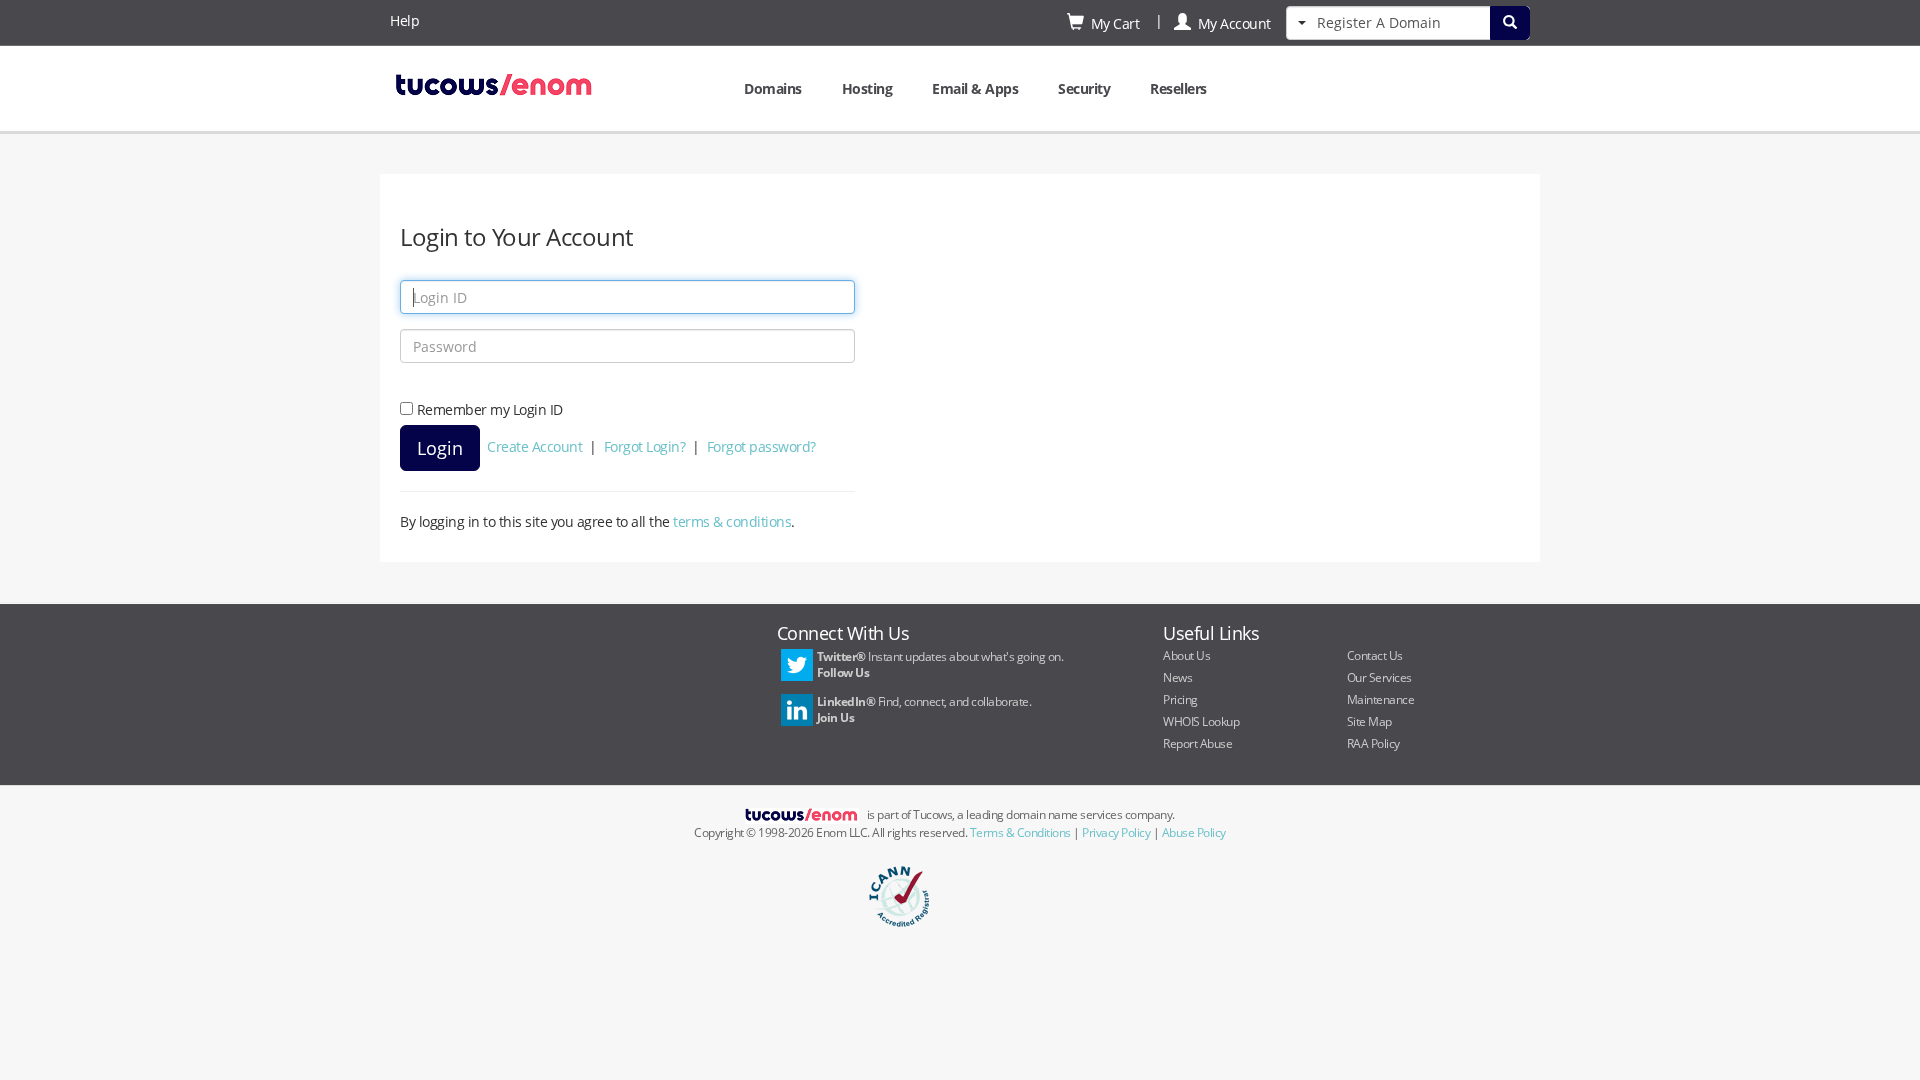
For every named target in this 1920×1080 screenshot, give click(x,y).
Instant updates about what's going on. (940, 664)
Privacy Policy (1116, 832)
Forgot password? (761, 446)
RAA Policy (1373, 743)
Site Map (1369, 721)
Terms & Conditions (1020, 832)
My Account (1231, 23)
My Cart (1112, 23)
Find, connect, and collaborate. (924, 709)
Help (404, 20)
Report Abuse (1197, 743)
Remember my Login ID (490, 409)
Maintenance (1381, 699)
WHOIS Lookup (1201, 721)
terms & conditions (732, 521)
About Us (1186, 655)
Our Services (1379, 677)
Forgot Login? (645, 446)
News (1177, 677)
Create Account (534, 446)
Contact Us (1375, 655)
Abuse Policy (1194, 832)
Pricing (1180, 699)
